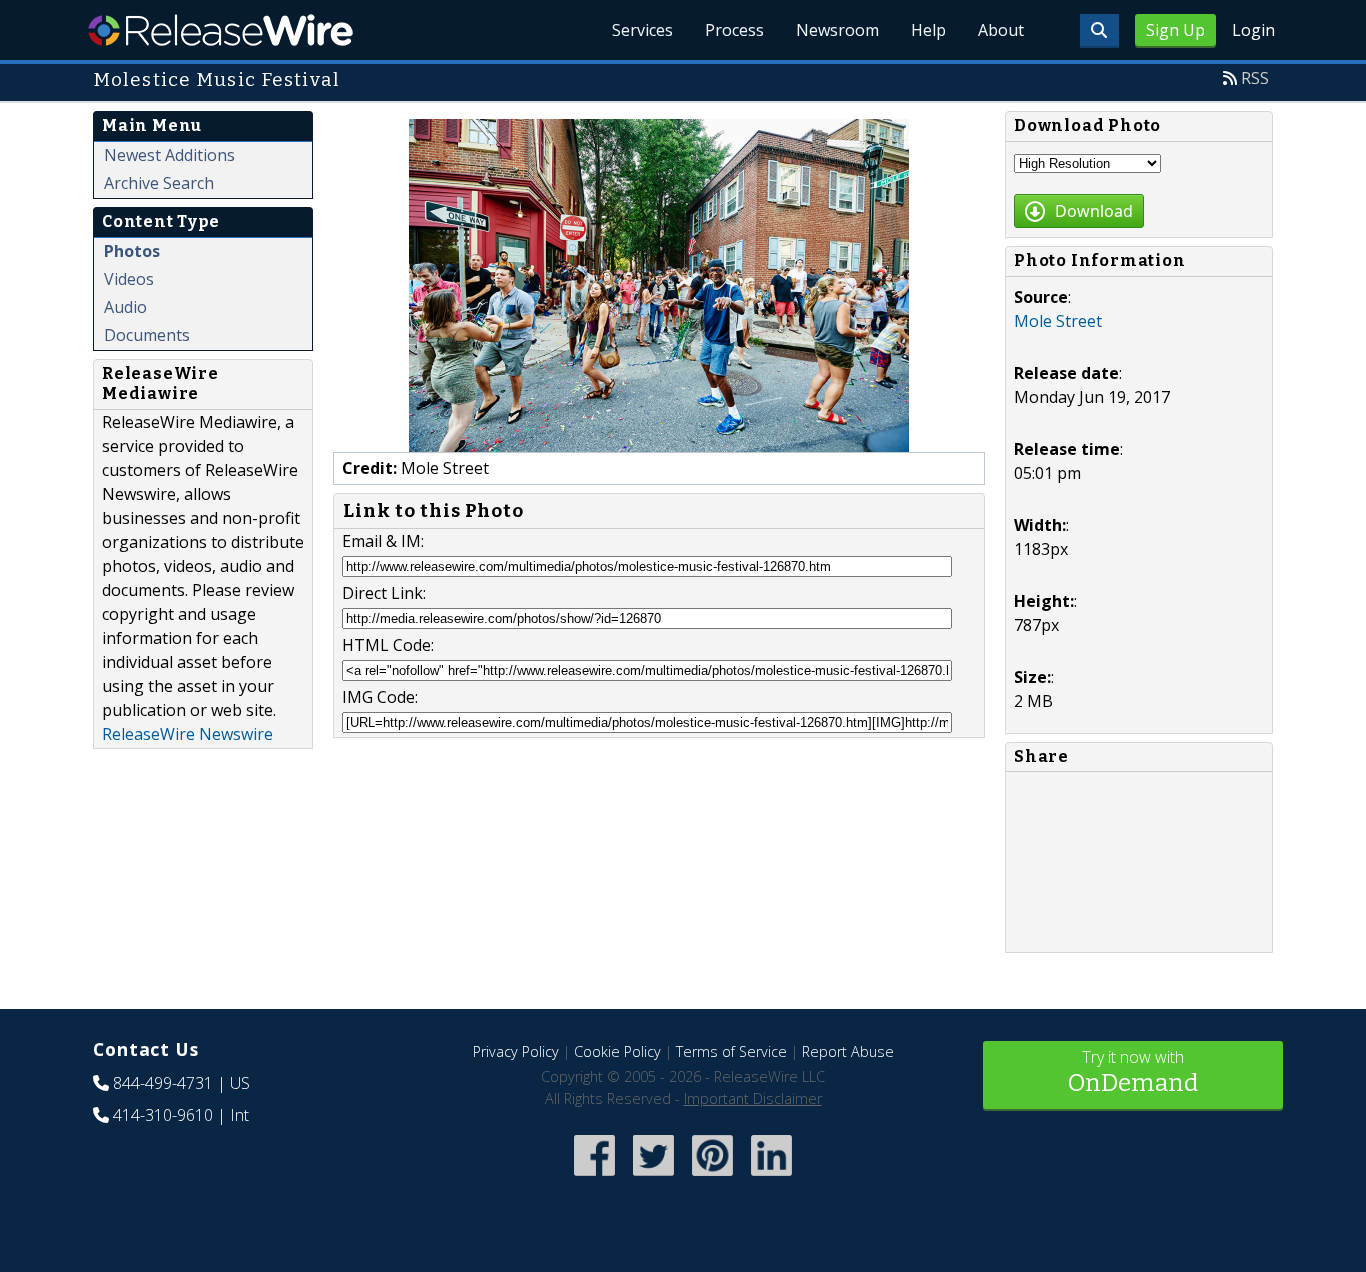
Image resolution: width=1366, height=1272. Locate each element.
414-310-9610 (163, 1115)
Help (928, 30)
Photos (132, 251)
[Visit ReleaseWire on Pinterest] (712, 1177)
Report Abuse (848, 1051)
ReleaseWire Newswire (187, 734)
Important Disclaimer (753, 1098)
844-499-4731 (163, 1083)
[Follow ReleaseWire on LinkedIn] (771, 1177)
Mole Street (1058, 321)
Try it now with (1133, 1071)
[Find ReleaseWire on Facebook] (594, 1177)
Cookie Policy (617, 1051)
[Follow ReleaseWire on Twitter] (653, 1177)
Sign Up (1175, 30)
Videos (129, 279)
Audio (125, 307)
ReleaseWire (220, 30)
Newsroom (837, 30)
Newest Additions (169, 155)
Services (642, 30)
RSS (1255, 78)
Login (1253, 30)
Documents (147, 335)
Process (734, 30)
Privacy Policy (516, 1051)
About (1001, 30)
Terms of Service (731, 1051)
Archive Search (159, 183)
